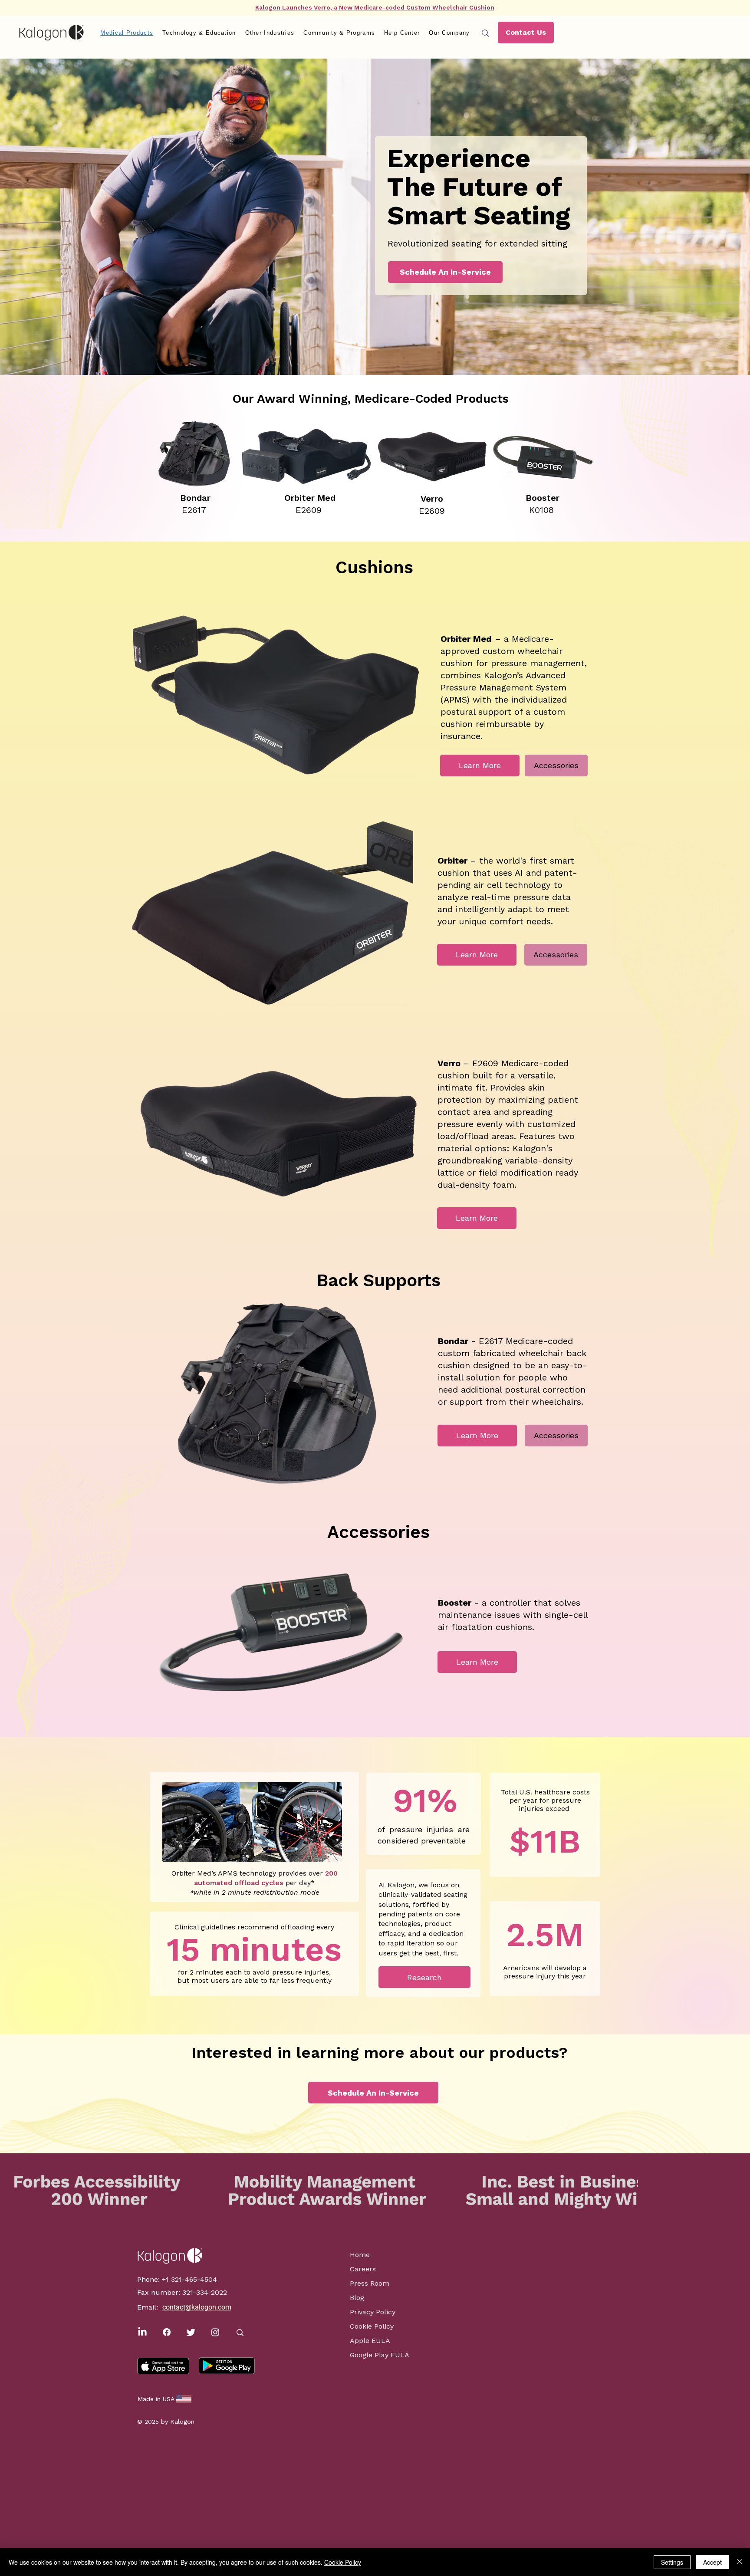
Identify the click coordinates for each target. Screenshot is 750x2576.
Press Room (370, 2283)
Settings (672, 2562)
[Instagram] (215, 2332)
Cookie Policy (372, 2326)
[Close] (740, 2562)
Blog (357, 2298)
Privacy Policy (373, 2312)
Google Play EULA (375, 2355)
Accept (712, 2562)
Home (360, 2255)
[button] (199, 33)
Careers (363, 2269)
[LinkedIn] (142, 2332)
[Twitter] (191, 2332)
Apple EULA (370, 2341)
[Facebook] (167, 2332)
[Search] (485, 33)
